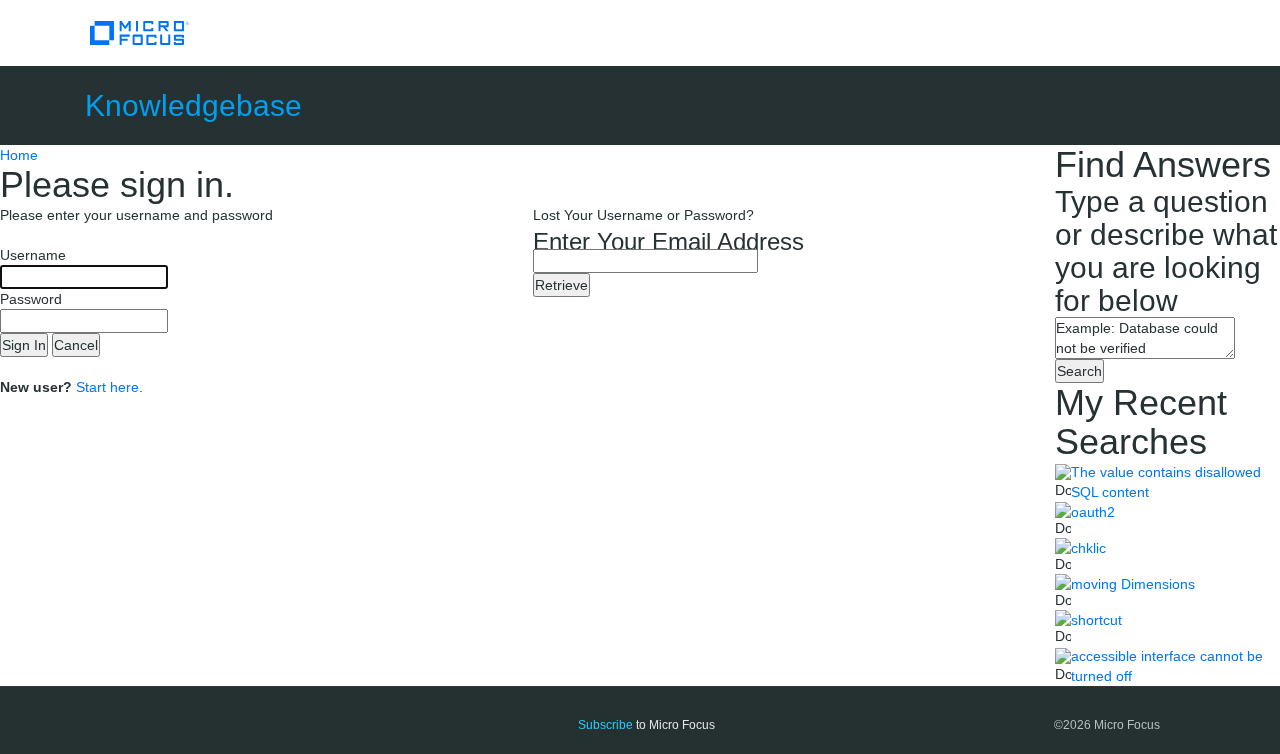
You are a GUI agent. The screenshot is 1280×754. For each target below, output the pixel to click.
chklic (1088, 548)
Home (19, 155)
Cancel (76, 345)
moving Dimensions (1133, 584)
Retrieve (561, 285)
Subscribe (605, 725)
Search (1079, 371)
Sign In (24, 345)
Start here (107, 387)
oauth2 (1093, 512)
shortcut (1096, 620)
